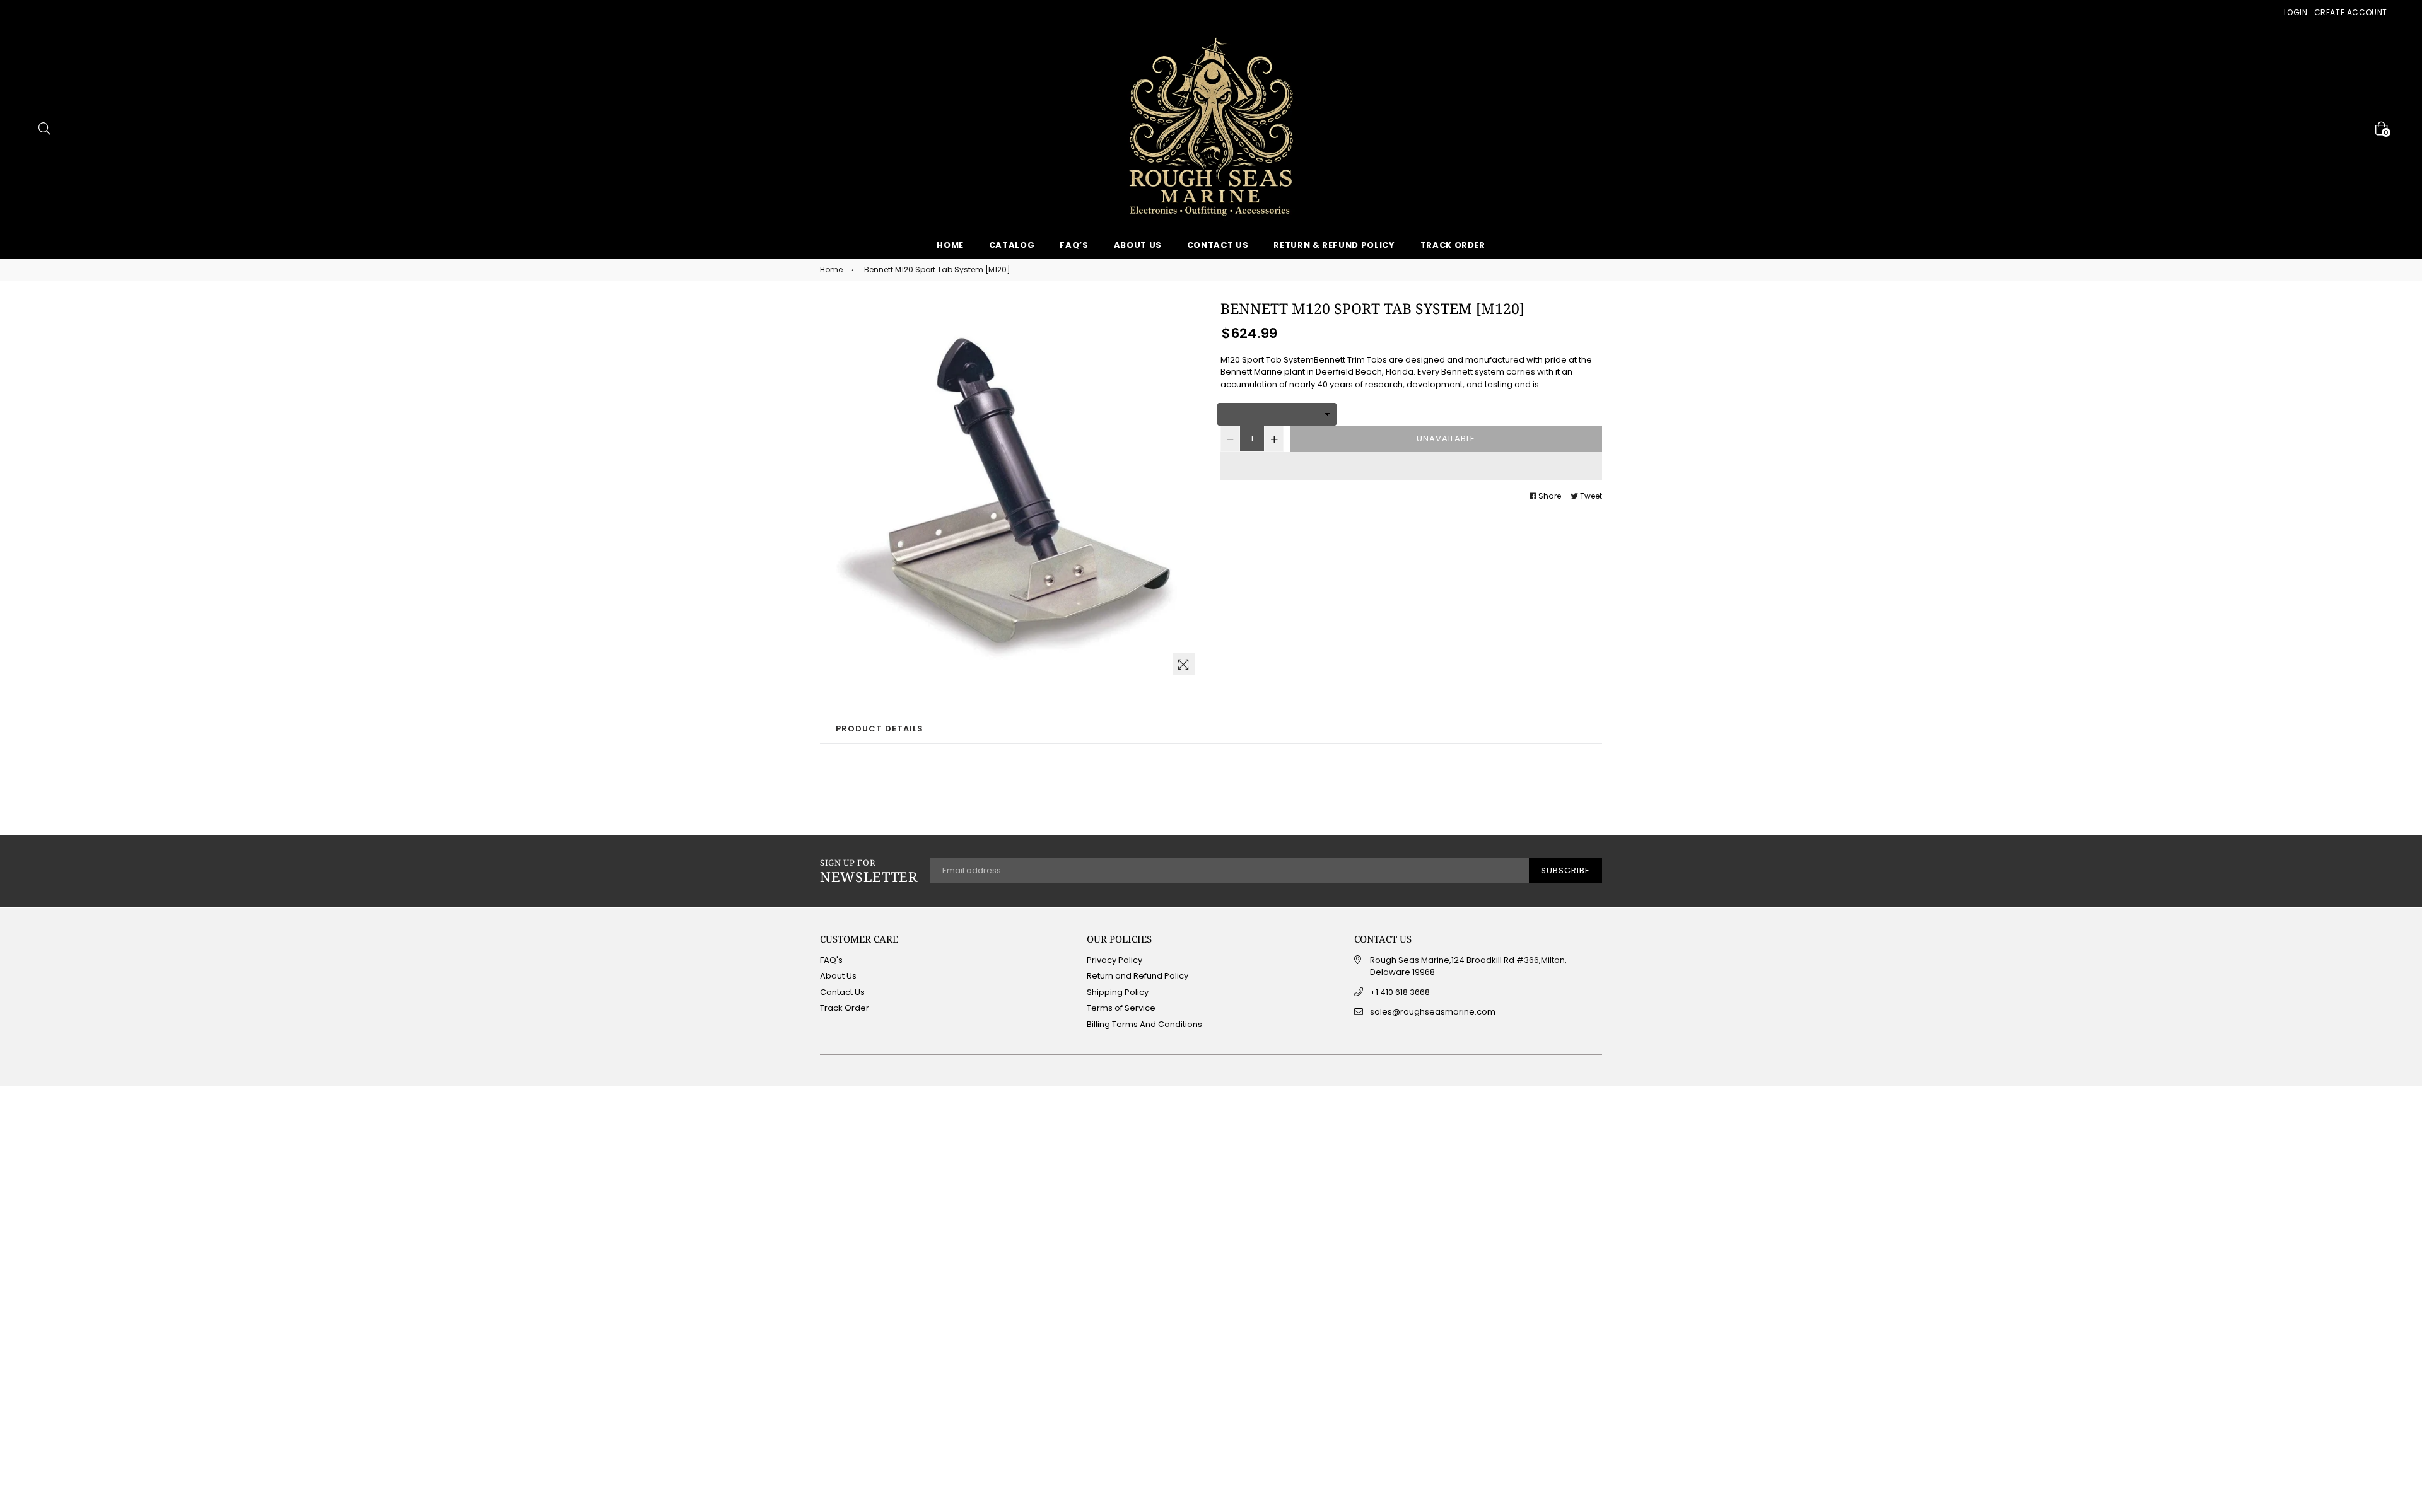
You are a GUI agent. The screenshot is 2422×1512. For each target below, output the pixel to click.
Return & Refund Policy (1334, 245)
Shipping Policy (1118, 992)
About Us (1138, 245)
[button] (1411, 466)
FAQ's (831, 960)
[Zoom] (1184, 664)
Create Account (2351, 12)
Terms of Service (1121, 1008)
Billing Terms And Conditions (1144, 1024)
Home (950, 245)
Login (2296, 12)
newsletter (869, 871)
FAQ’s (1074, 245)
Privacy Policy (1114, 960)
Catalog (1012, 245)
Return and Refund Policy (1138, 976)
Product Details (880, 729)
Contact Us (1218, 245)
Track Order (1453, 245)
